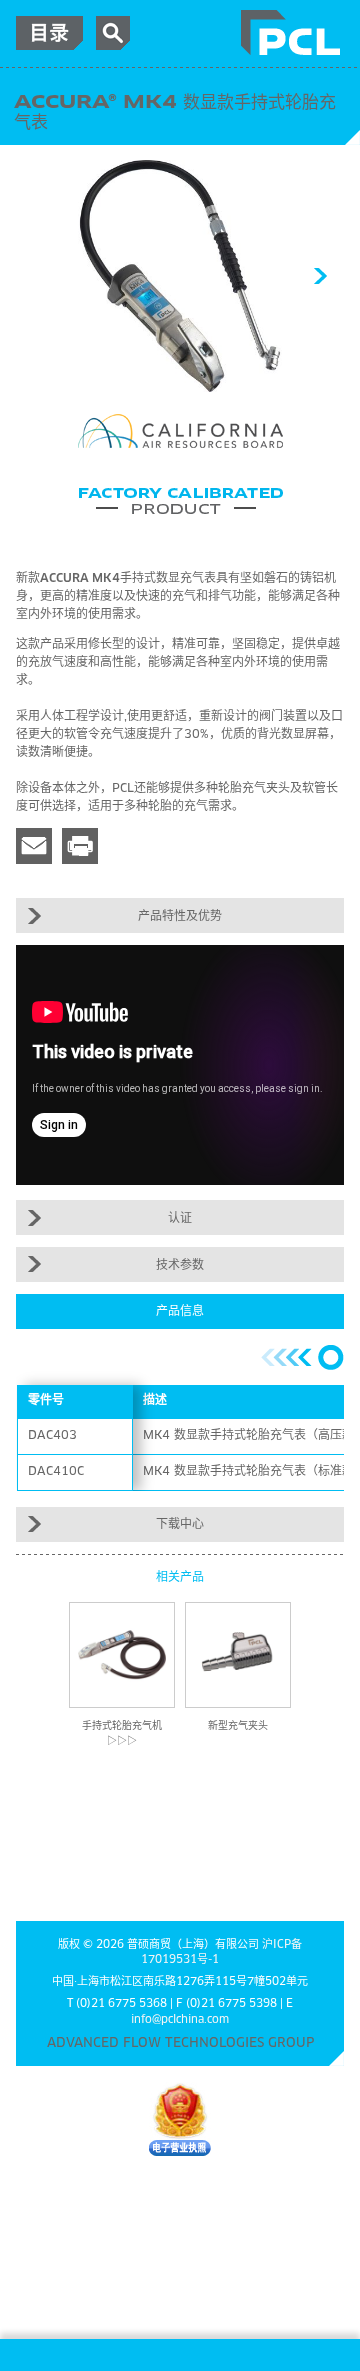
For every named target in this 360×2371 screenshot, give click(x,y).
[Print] (80, 846)
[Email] (34, 846)
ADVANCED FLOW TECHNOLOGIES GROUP (180, 2043)
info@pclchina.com (180, 2019)
